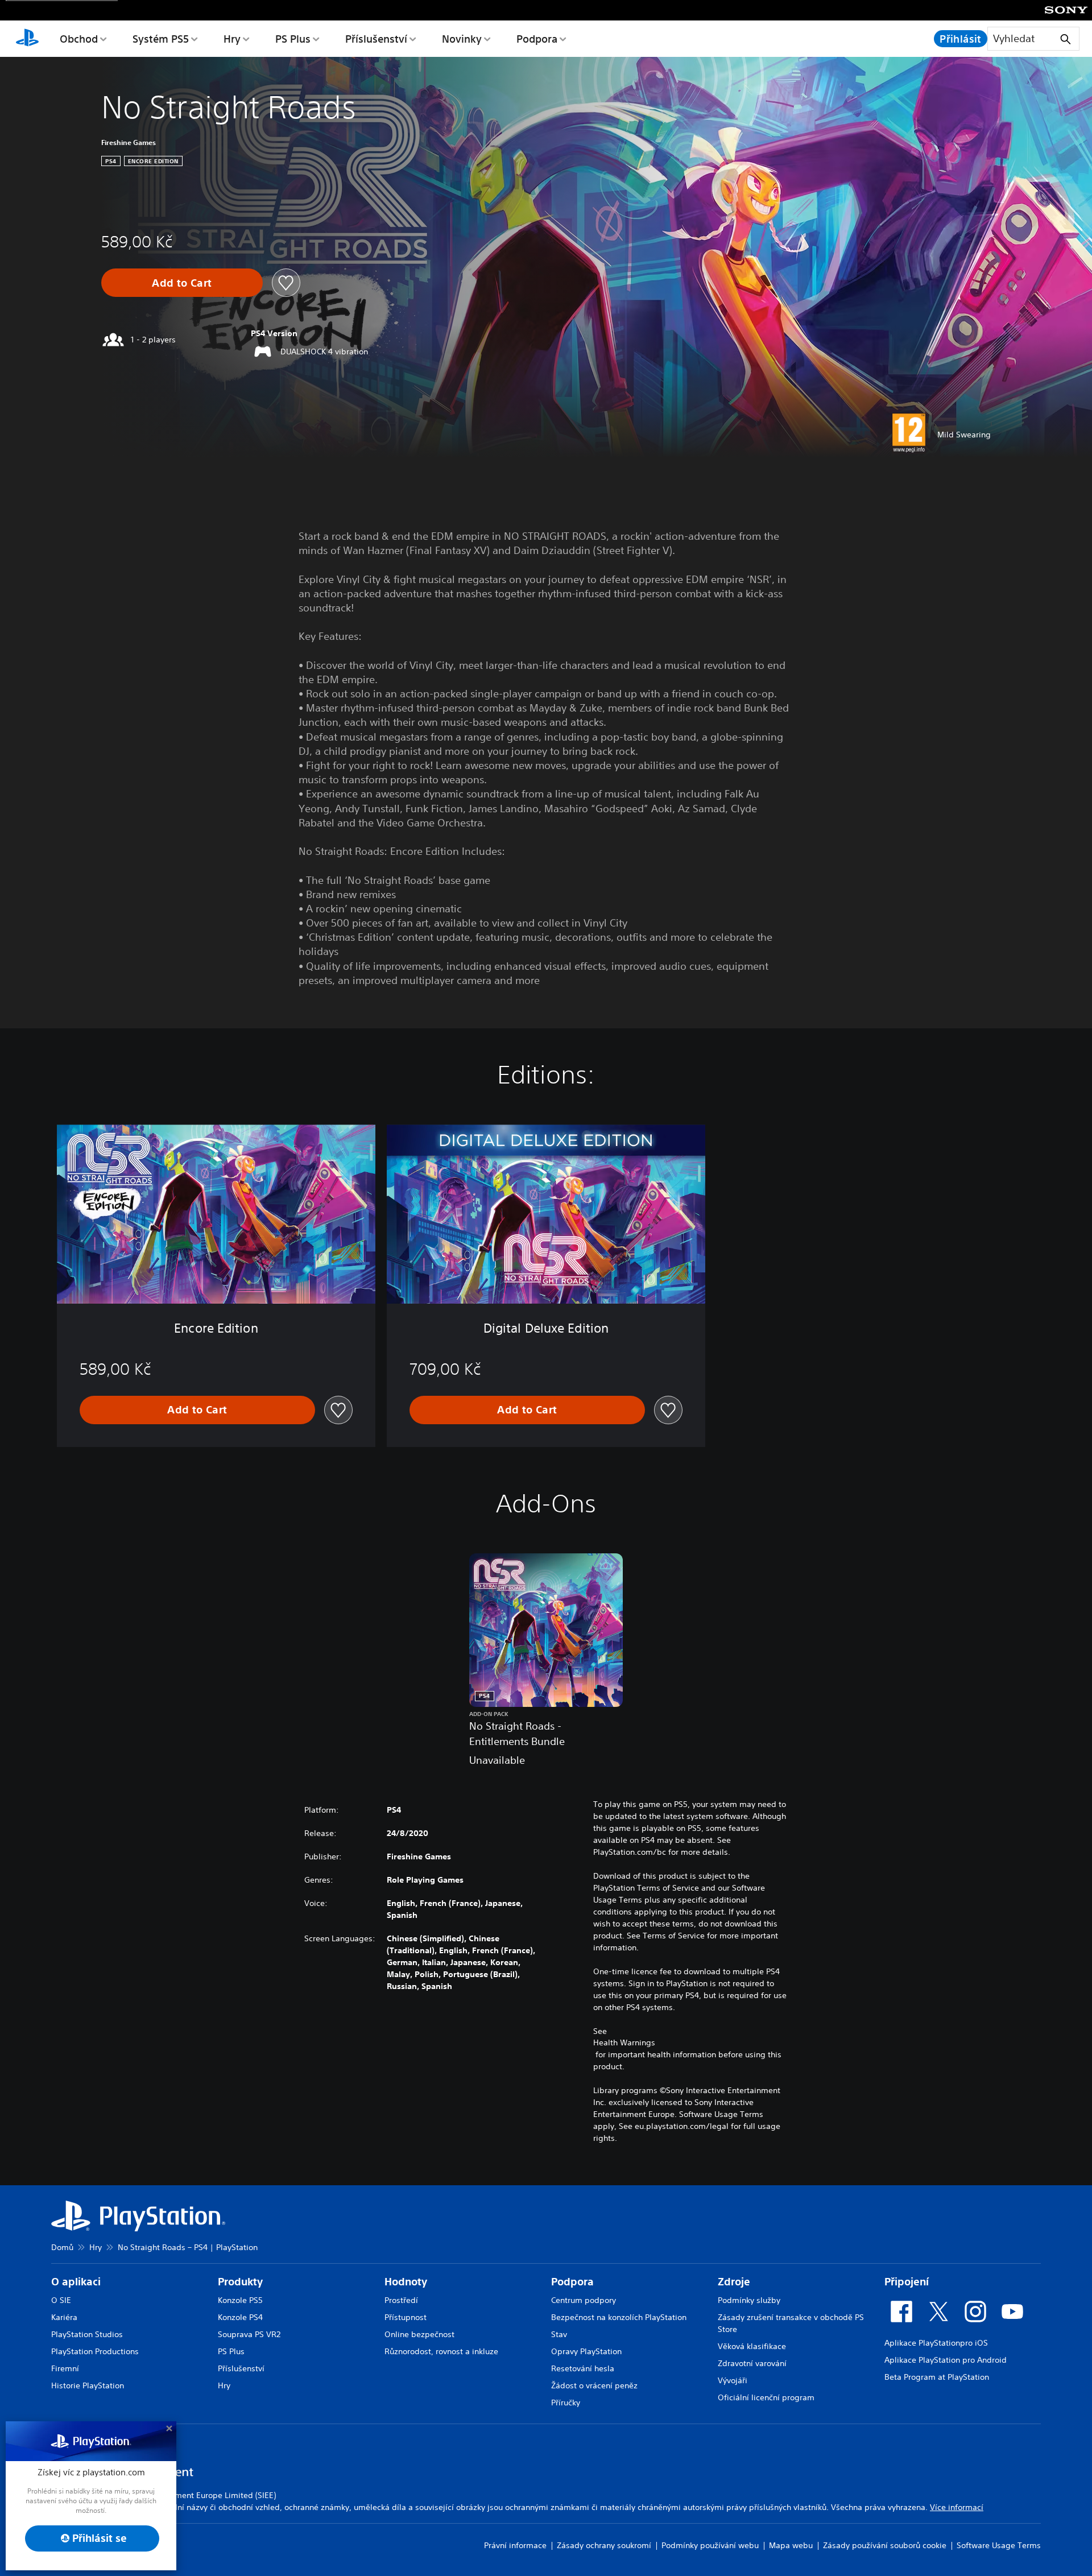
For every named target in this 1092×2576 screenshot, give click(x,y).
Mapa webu (791, 2545)
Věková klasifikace (752, 2346)
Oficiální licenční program (766, 2397)
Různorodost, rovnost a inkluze (441, 2351)
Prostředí (401, 2300)
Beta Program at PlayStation (937, 2377)
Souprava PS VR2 (249, 2334)
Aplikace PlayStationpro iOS (936, 2343)
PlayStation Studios (87, 2334)
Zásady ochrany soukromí (604, 2545)
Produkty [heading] (240, 2282)
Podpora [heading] (572, 2282)
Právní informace (515, 2545)
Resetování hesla (583, 2368)
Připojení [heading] (907, 2282)
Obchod (79, 39)
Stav (559, 2334)
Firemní (65, 2368)
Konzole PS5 (240, 2300)
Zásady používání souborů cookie (885, 2545)
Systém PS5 (161, 39)
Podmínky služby (749, 2300)
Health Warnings (624, 2042)
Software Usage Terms (999, 2545)
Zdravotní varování (752, 2363)
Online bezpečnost (419, 2334)
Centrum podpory (584, 2300)
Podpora (537, 39)
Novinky (462, 39)
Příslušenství (376, 39)
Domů (62, 2247)
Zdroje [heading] (734, 2282)
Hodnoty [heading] (406, 2282)
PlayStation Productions (95, 2351)
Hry (232, 39)
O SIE (61, 2300)
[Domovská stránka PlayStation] (27, 39)
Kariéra (64, 2317)
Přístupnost (406, 2317)
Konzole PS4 (240, 2317)
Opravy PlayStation (586, 2351)
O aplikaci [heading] (76, 2282)
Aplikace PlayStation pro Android (946, 2360)
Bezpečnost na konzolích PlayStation (619, 2317)
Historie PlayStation (88, 2385)
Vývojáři (733, 2380)
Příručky (566, 2403)
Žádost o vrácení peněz (594, 2385)
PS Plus (293, 39)
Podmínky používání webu (710, 2545)
